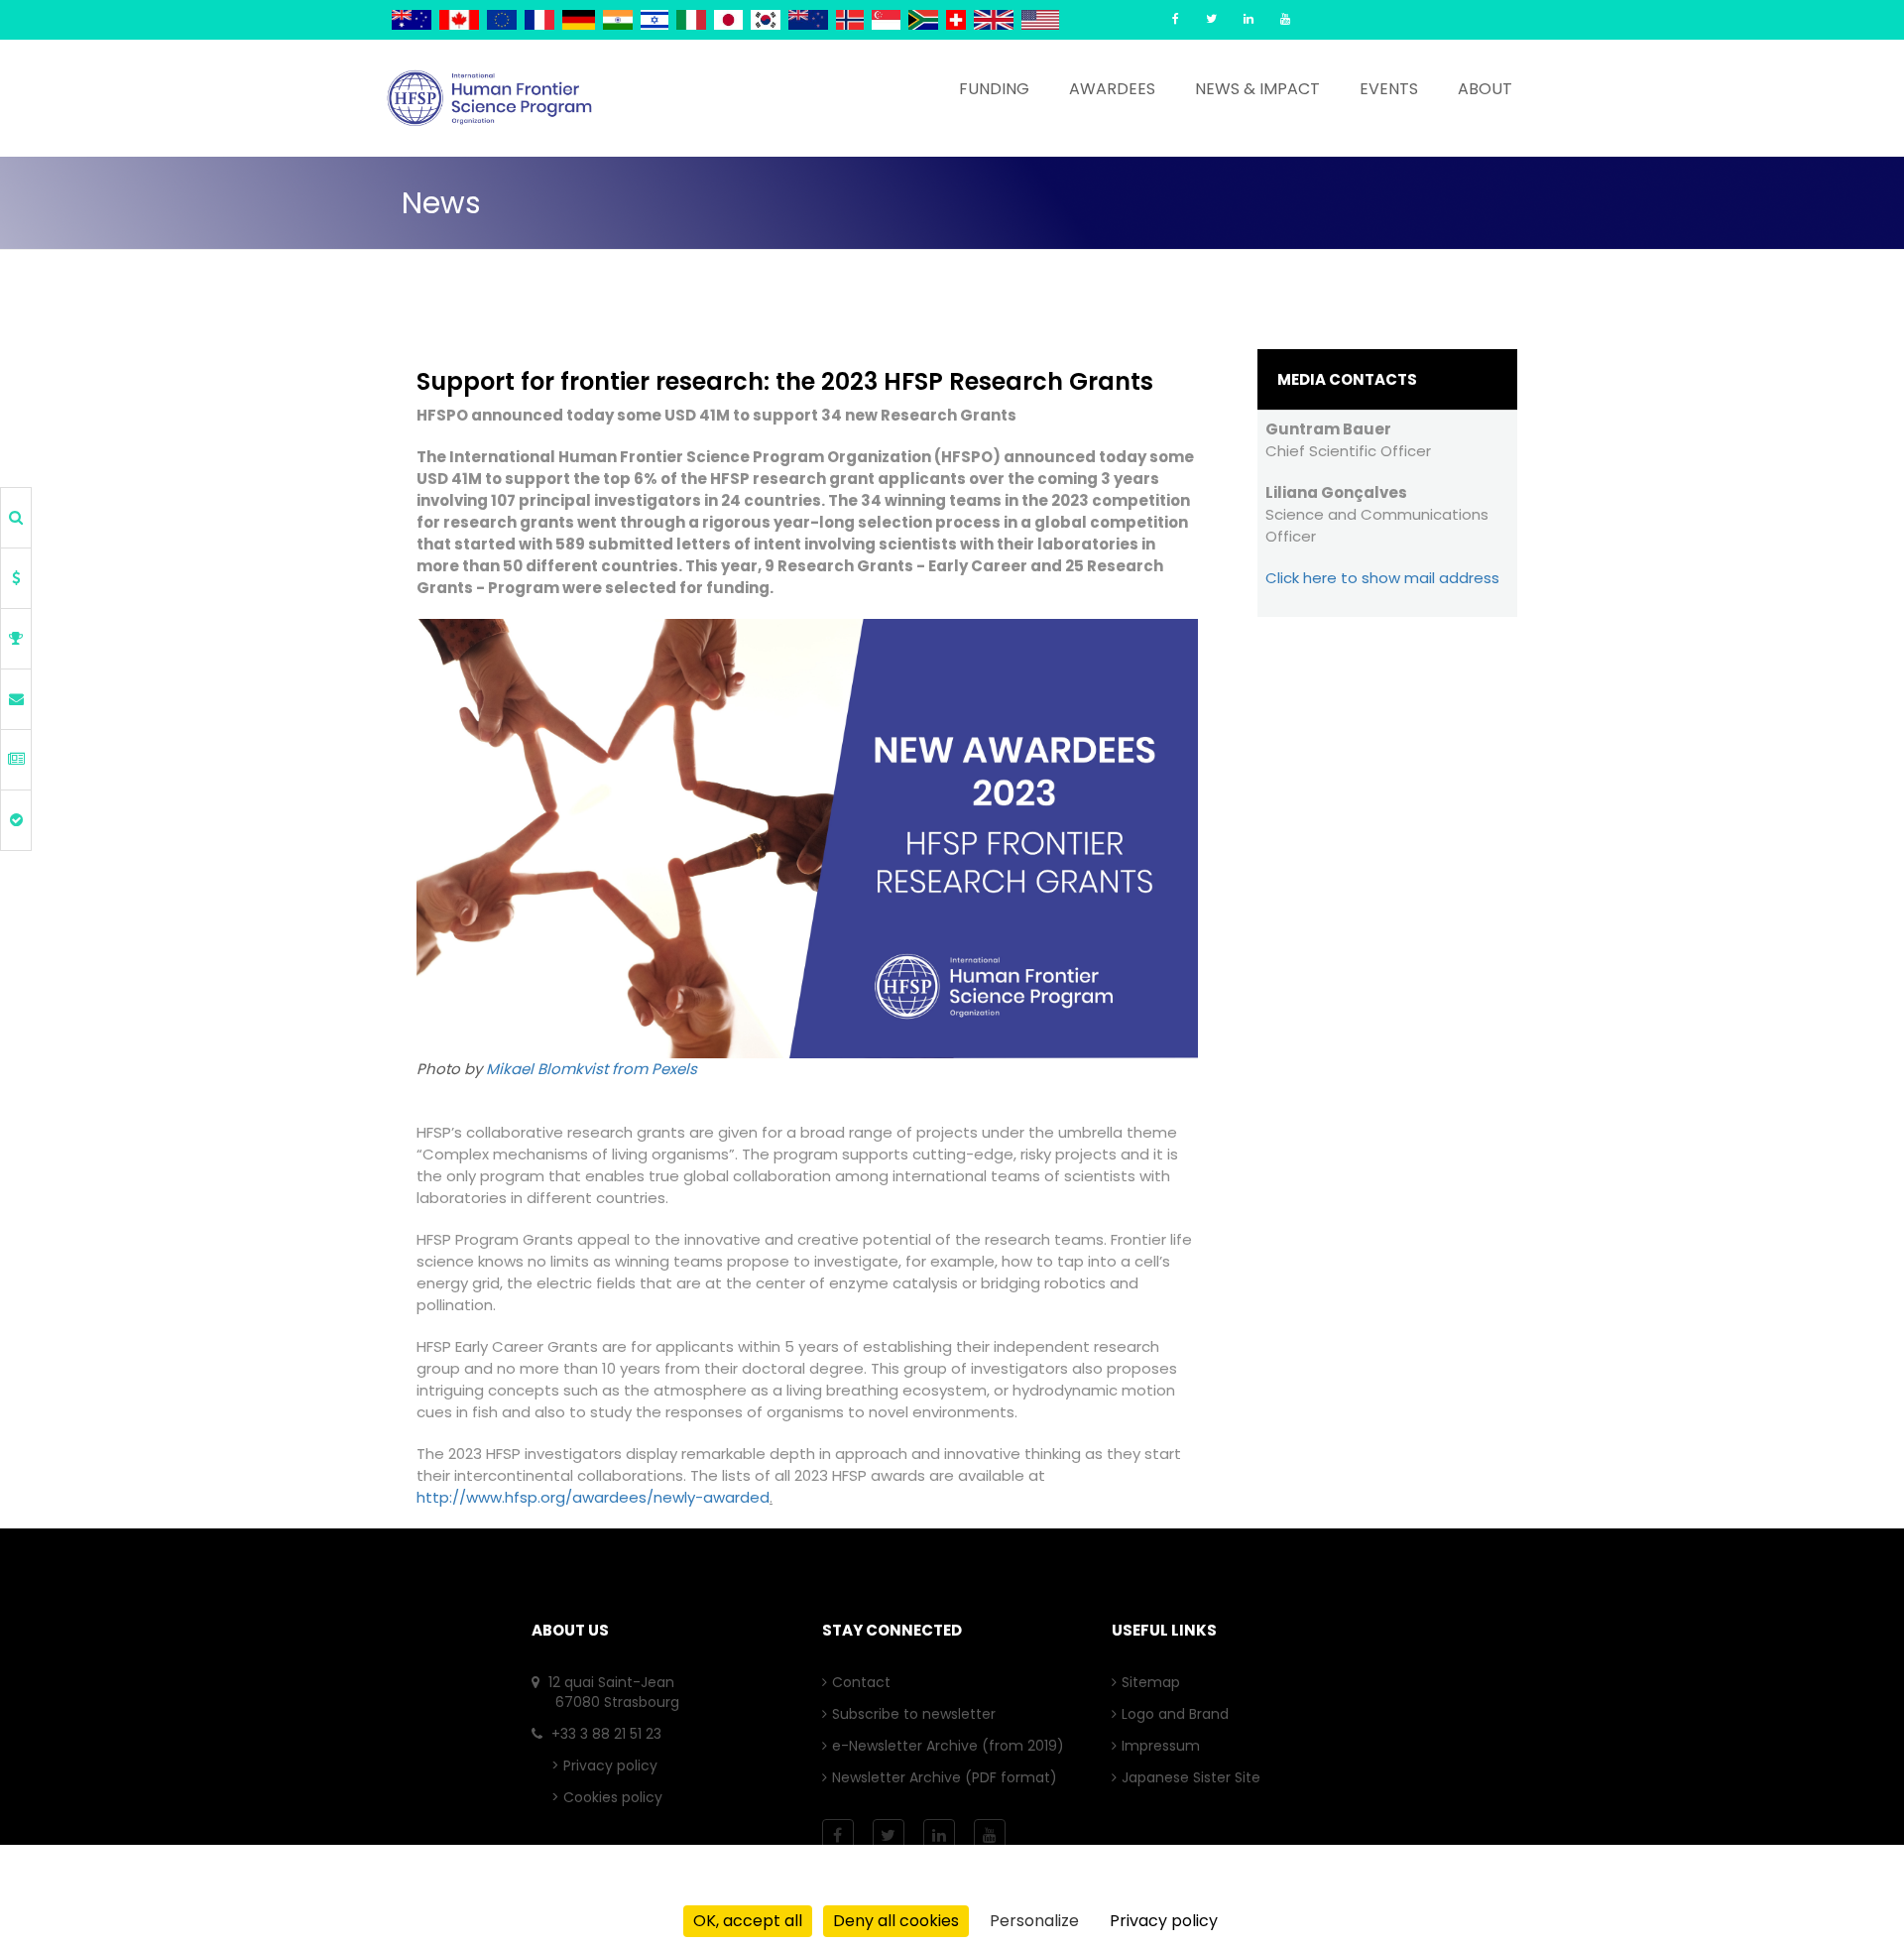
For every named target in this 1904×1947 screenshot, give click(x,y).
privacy (757, 1889)
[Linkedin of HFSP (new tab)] (1249, 18)
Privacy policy (610, 1765)
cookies (848, 1889)
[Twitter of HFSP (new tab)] (1211, 18)
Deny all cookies (896, 1921)
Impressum (1166, 1746)
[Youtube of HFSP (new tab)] (1285, 18)
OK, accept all (748, 1921)
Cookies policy (613, 1797)
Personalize (1034, 1921)
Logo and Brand (1180, 1714)
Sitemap (1156, 1682)
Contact (866, 1682)
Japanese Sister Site (1196, 1777)
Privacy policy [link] (1164, 1921)
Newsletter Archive (901, 1777)
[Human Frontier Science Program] (489, 98)
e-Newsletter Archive (910, 1746)
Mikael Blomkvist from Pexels (592, 1069)
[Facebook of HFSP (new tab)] (1176, 18)
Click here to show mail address (1382, 578)
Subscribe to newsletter (919, 1714)
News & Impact (1257, 89)
